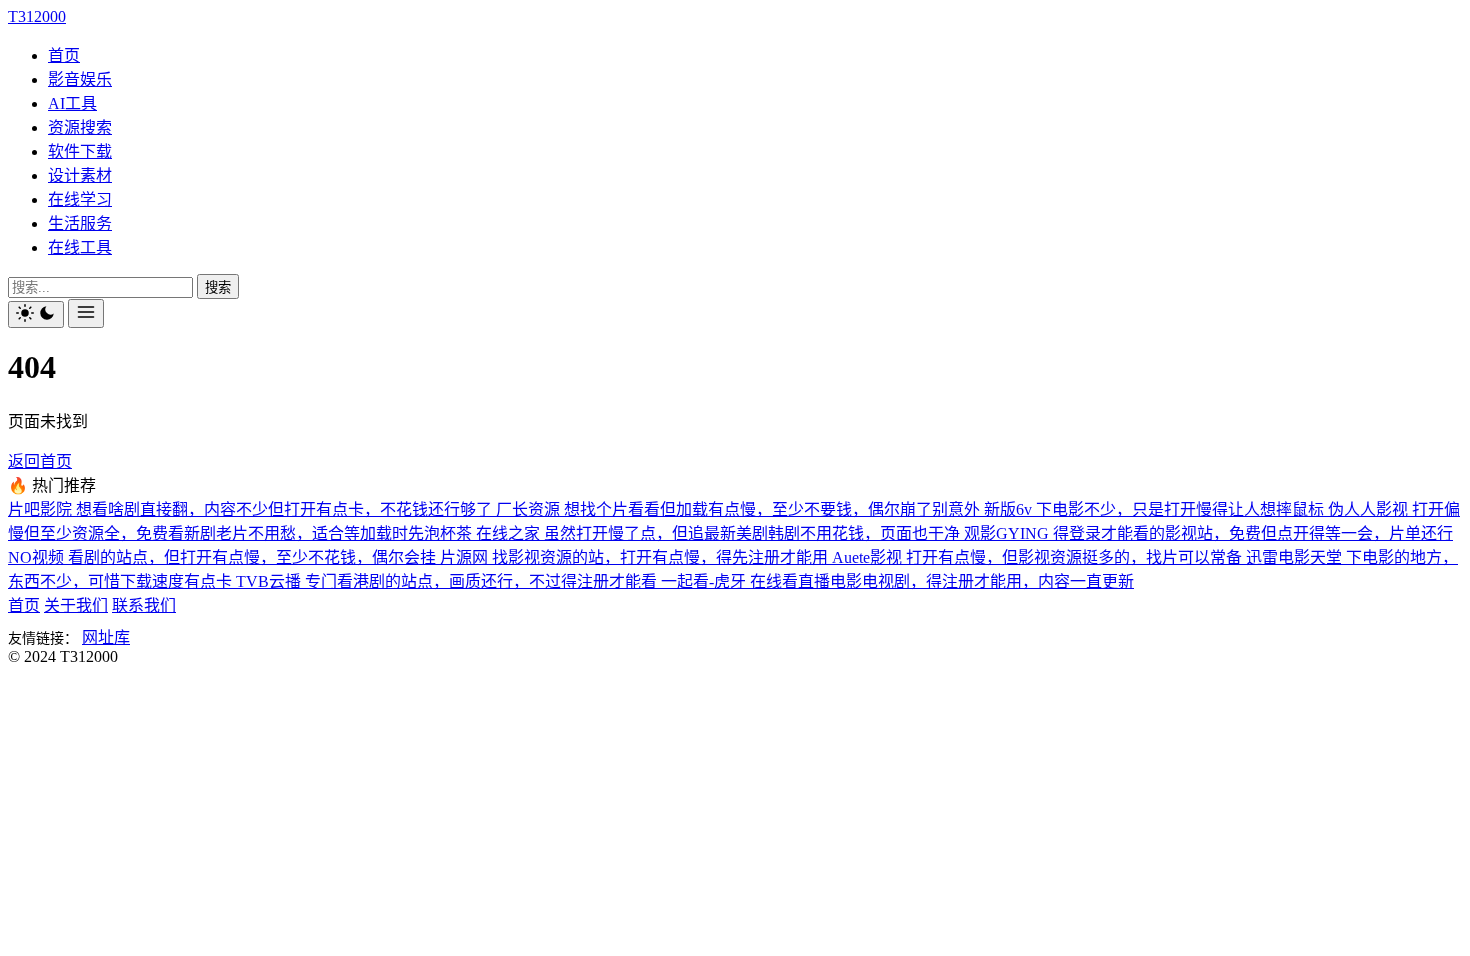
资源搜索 (80, 127)
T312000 (37, 16)
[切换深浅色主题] (36, 314)
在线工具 (80, 247)
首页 (64, 55)
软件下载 (80, 151)
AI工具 (72, 103)
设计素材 (80, 175)
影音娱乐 (80, 79)
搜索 (218, 287)
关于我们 (76, 605)
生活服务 (80, 223)
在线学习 (80, 199)
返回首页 (40, 461)
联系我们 (144, 605)
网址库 (106, 637)
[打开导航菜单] (86, 313)
